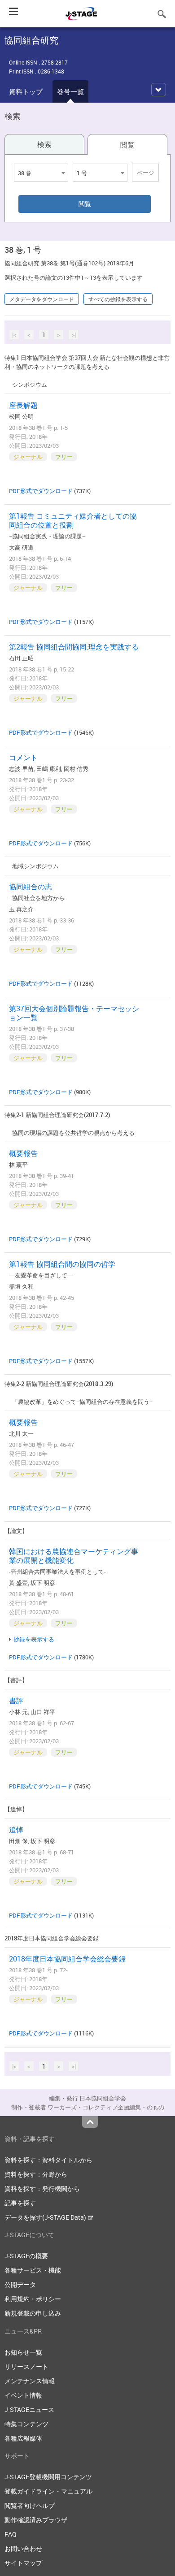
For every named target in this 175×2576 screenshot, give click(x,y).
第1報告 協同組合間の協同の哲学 (62, 1264)
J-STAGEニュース (29, 2409)
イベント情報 (23, 2395)
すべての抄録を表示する (118, 299)
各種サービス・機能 (33, 2270)
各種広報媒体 (23, 2438)
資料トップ (26, 91)
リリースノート (26, 2366)
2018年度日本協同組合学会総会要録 (67, 1959)
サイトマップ (23, 2563)
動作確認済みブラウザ (36, 2520)
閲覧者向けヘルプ (30, 2505)
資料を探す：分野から (36, 2174)
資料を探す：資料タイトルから (48, 2160)
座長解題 (23, 405)
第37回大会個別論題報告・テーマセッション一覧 (74, 1013)
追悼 (16, 1830)
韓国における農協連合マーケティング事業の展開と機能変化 (74, 1556)
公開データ (20, 2284)
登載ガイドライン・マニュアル (48, 2491)
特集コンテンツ (26, 2424)
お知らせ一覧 (23, 2352)
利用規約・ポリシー (33, 2299)
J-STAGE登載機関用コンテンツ (48, 2477)
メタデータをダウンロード (42, 299)
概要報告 (23, 1153)
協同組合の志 (31, 887)
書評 (16, 1701)
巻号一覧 (70, 91)
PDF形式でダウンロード (41, 491)
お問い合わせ (23, 2548)
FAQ (11, 2534)
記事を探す (20, 2203)
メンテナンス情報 (30, 2381)
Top (90, 2122)
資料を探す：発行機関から (42, 2189)
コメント (23, 758)
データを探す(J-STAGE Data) (46, 2217)
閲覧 (127, 145)
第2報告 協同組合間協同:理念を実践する (74, 647)
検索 (44, 144)
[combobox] (41, 173)
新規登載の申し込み (33, 2313)
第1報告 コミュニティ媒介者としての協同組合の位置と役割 (73, 520)
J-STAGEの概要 (26, 2256)
